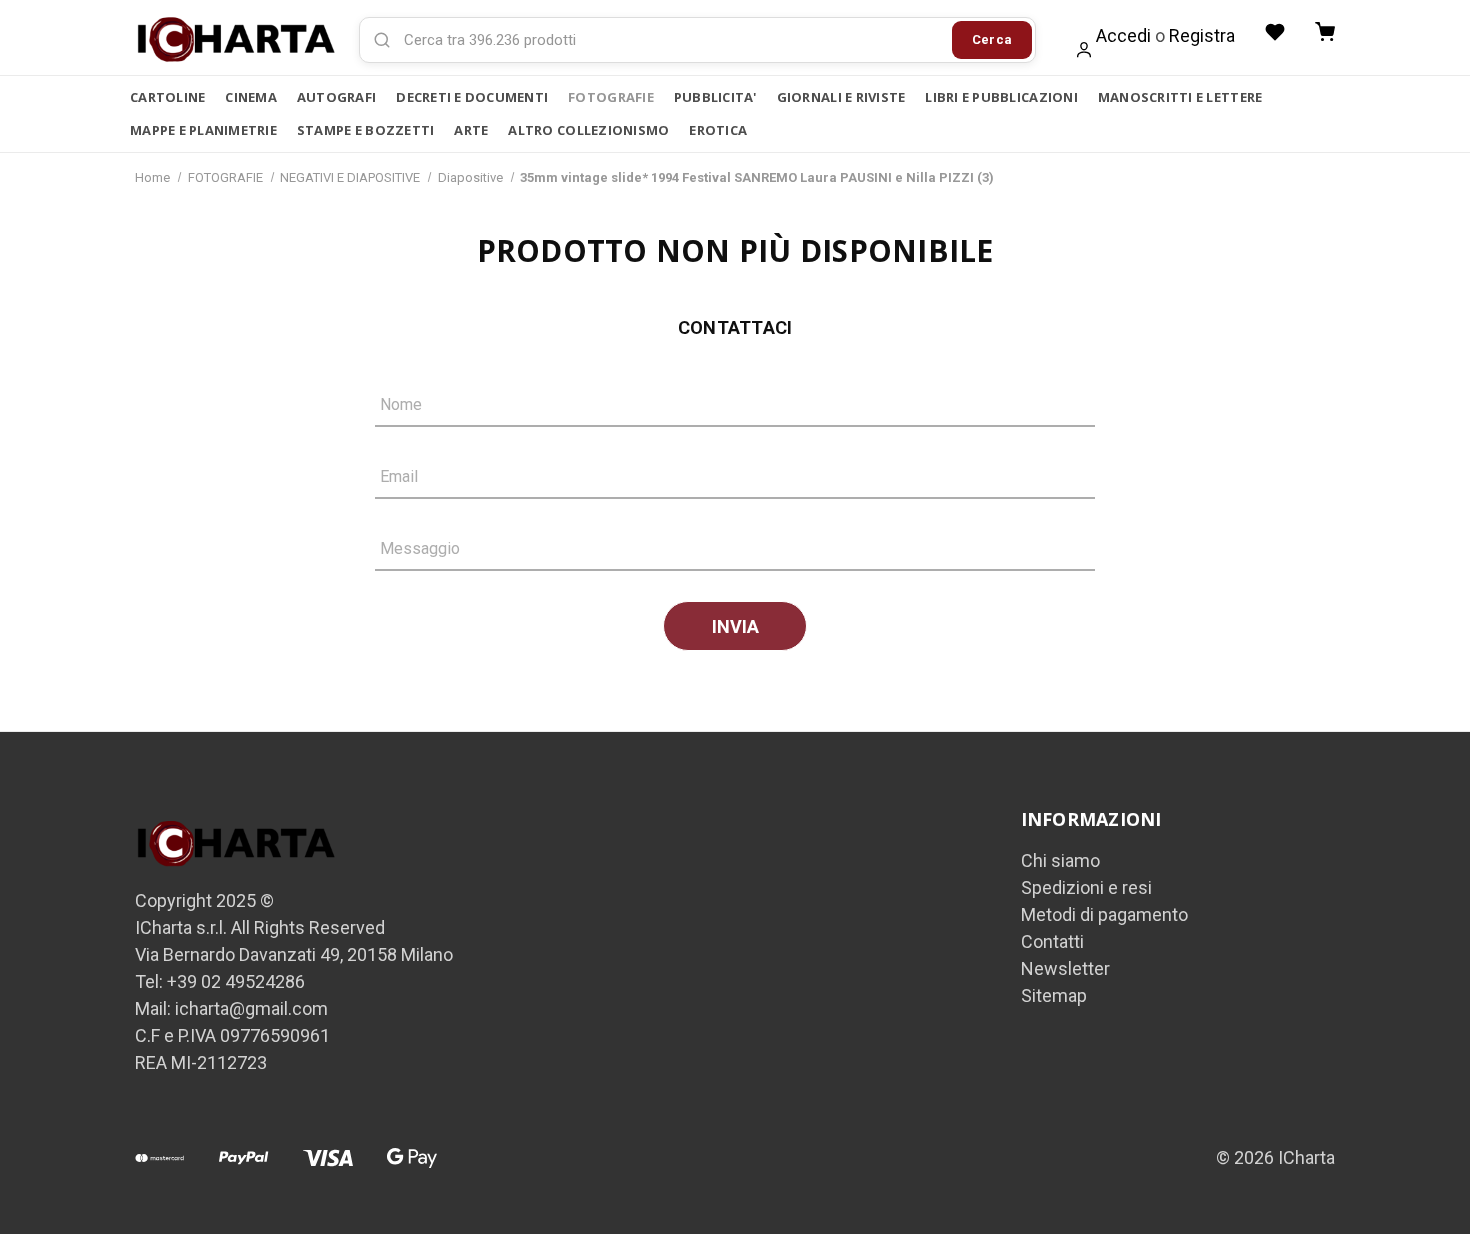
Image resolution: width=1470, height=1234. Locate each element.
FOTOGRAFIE (611, 97)
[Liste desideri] (1275, 32)
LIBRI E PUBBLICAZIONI (1001, 97)
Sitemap (1054, 995)
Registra (1202, 35)
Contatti (1052, 941)
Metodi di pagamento (1104, 914)
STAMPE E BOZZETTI (365, 130)
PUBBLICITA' (715, 97)
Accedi (1123, 35)
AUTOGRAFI (336, 97)
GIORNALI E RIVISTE (841, 97)
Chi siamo (1060, 860)
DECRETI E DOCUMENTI (472, 97)
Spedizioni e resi (1086, 887)
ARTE (471, 130)
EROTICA (718, 130)
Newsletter (1065, 968)
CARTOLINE (167, 97)
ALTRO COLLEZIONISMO (588, 130)
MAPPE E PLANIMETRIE (203, 130)
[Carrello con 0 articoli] (1325, 32)
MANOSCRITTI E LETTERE (1180, 97)
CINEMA (251, 97)
